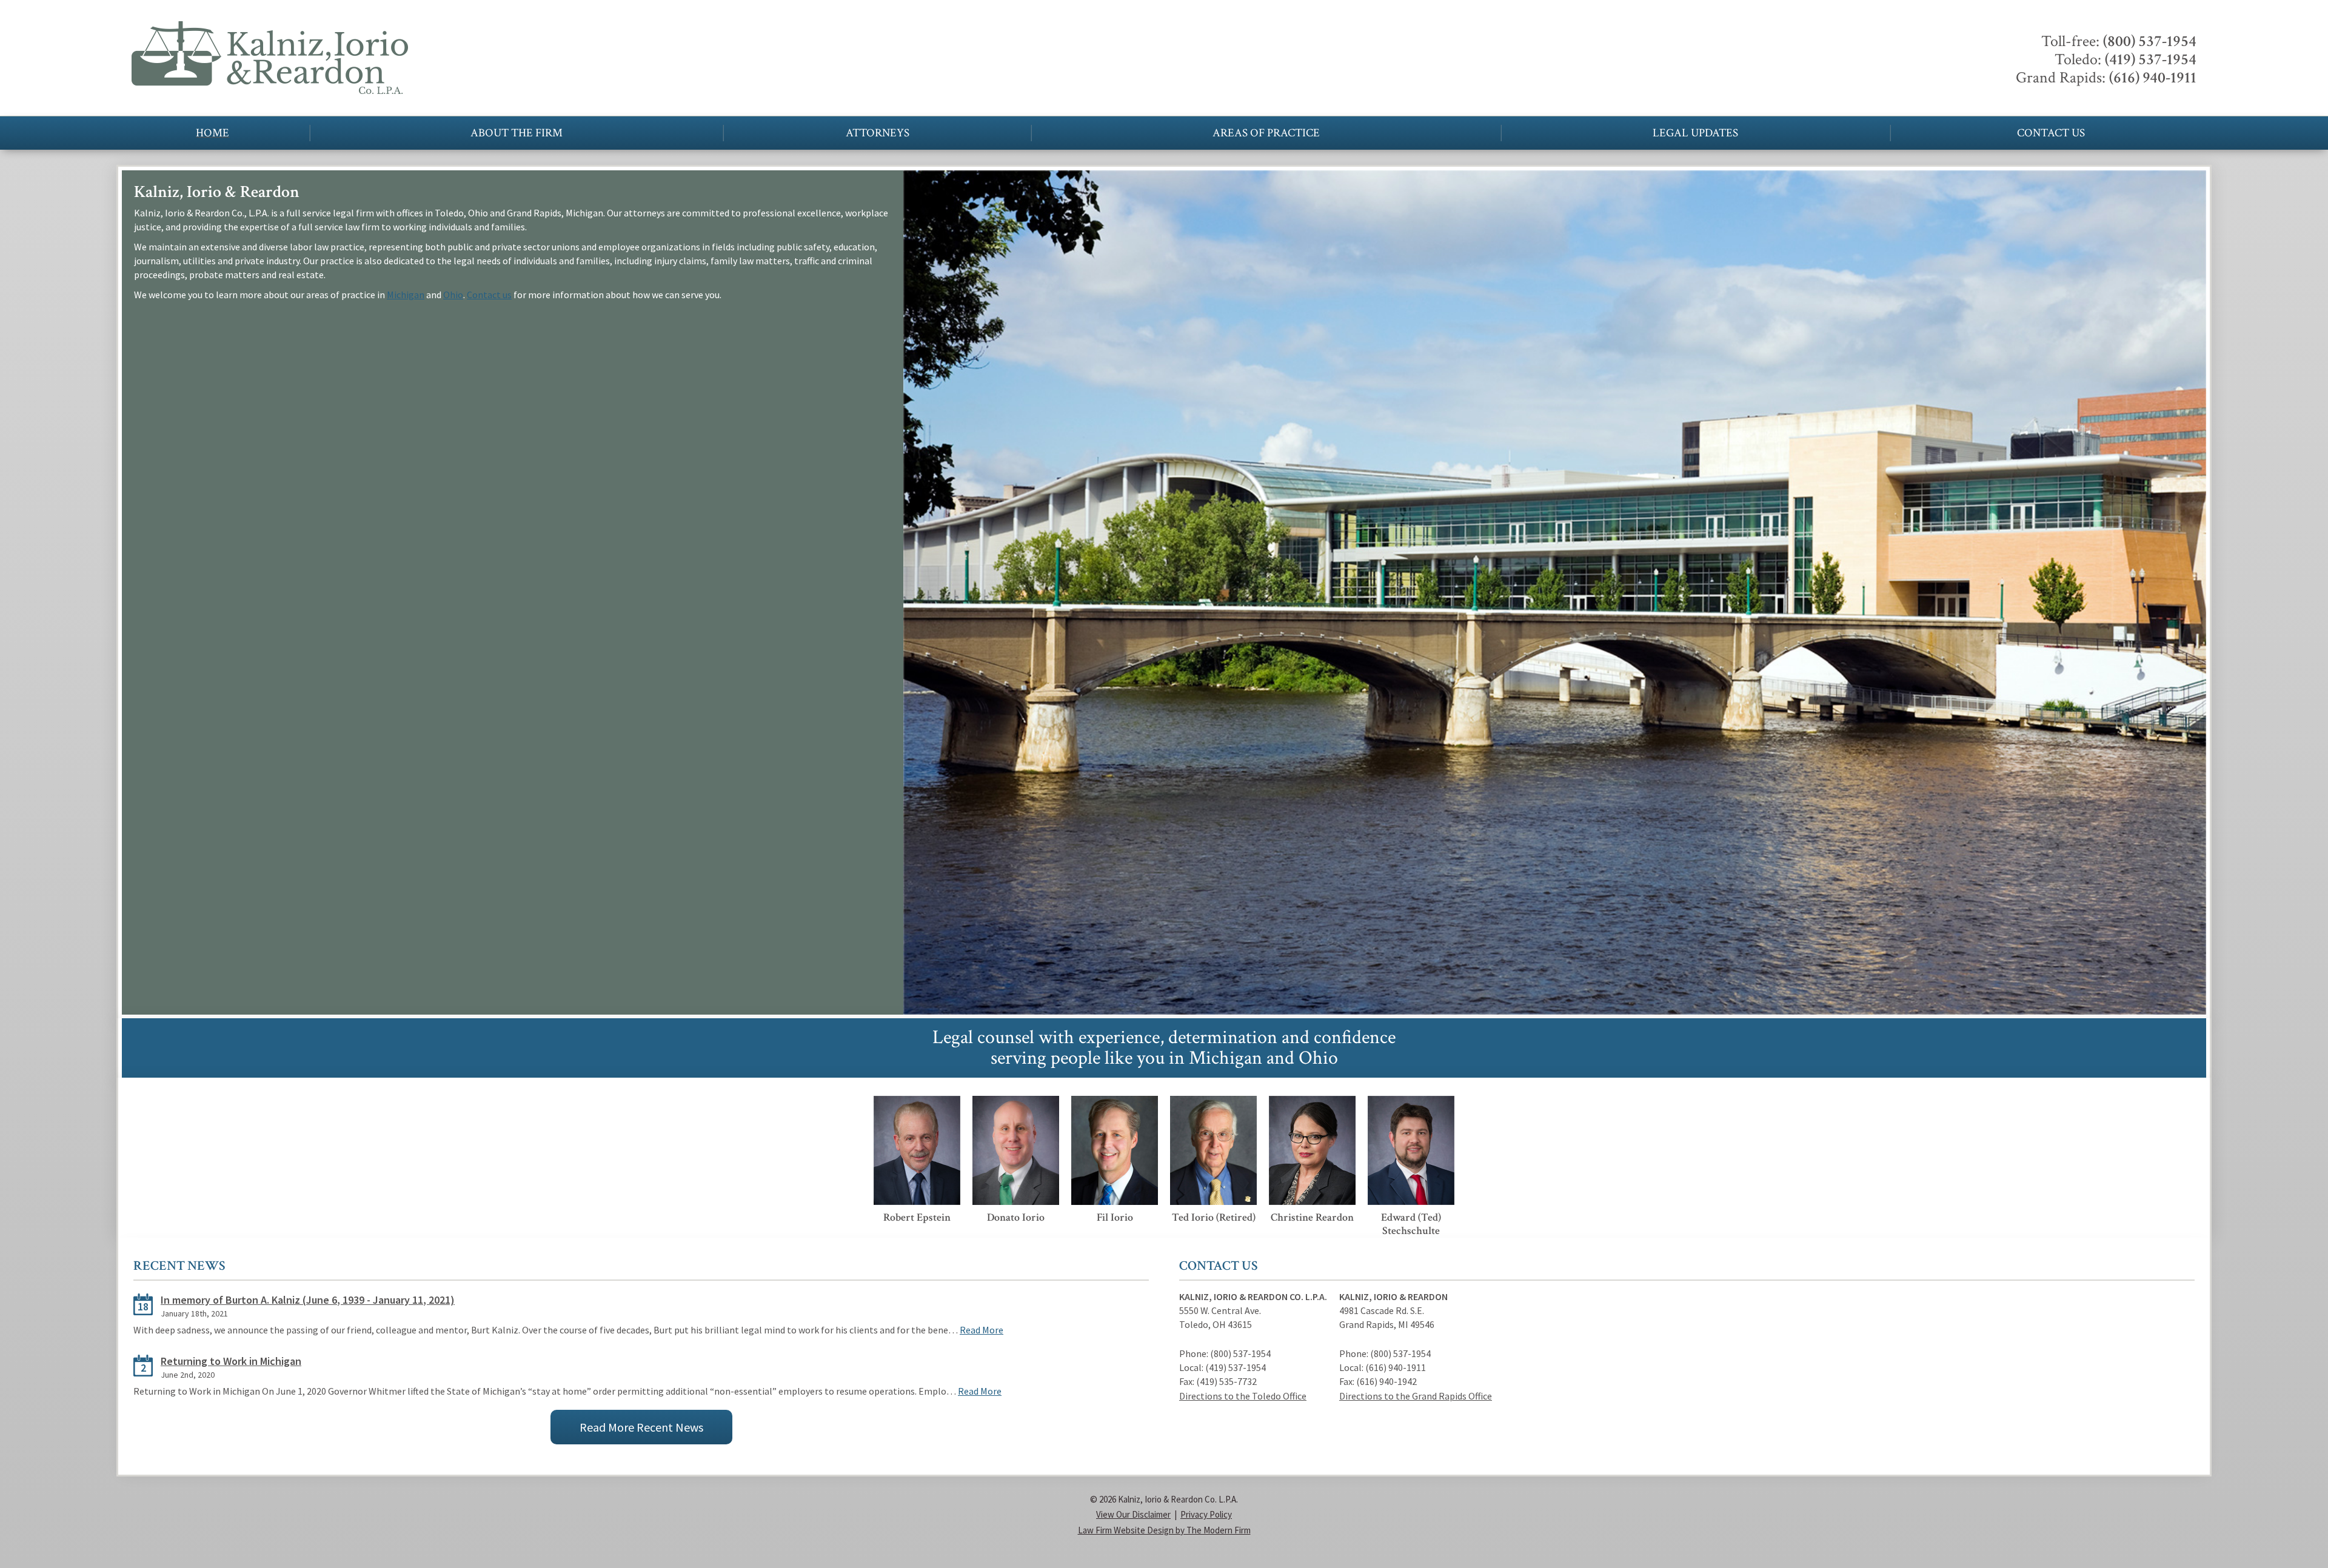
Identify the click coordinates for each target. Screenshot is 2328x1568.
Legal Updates (1695, 133)
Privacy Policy (1206, 1514)
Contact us (489, 295)
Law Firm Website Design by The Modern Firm (1164, 1530)
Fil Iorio (1115, 1217)
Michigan (406, 295)
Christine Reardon (1312, 1217)
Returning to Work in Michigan (231, 1361)
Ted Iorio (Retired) (1214, 1217)
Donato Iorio (1016, 1217)
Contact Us (2051, 133)
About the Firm (517, 133)
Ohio (453, 295)
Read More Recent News (641, 1427)
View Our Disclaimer (1133, 1514)
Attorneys (878, 133)
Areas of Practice (1266, 133)
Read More (982, 1330)
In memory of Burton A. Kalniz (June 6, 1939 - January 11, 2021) (308, 1300)
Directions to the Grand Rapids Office (1416, 1396)
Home (212, 133)
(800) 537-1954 (2150, 41)
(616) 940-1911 (2153, 78)
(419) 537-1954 (2151, 59)
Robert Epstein (917, 1217)
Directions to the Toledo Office (1243, 1396)
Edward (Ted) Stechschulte (1411, 1224)
